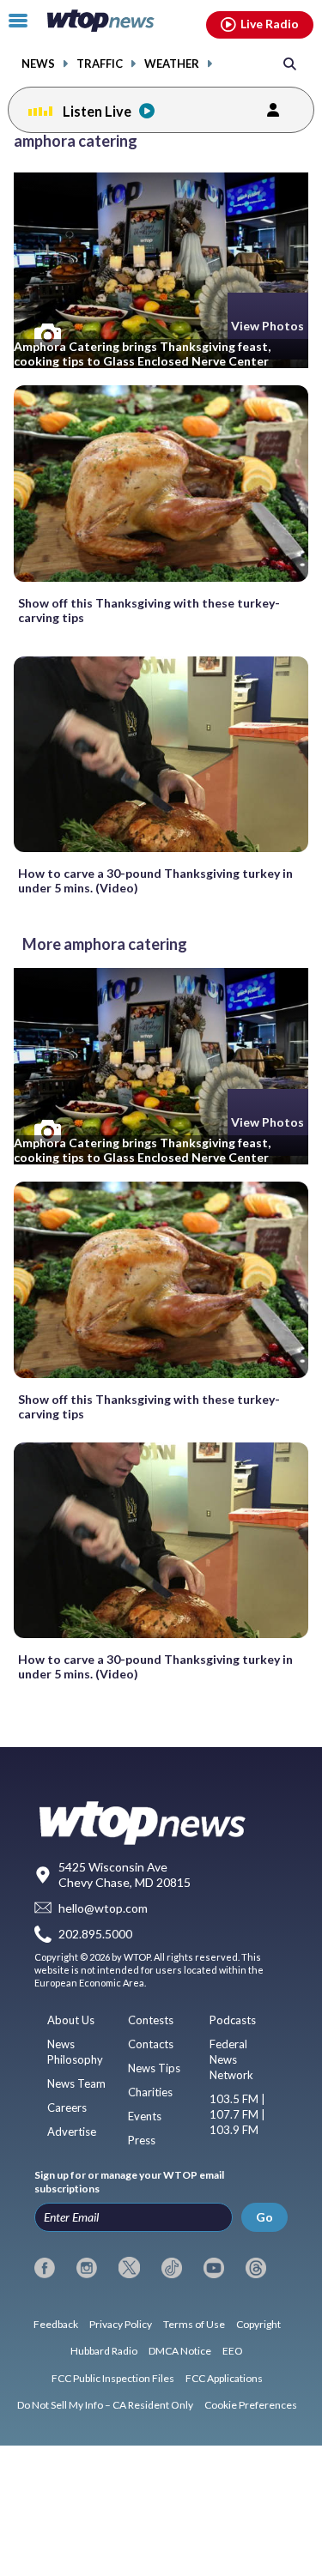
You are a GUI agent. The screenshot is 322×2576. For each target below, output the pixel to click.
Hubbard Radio (104, 2351)
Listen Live (97, 111)
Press (142, 2140)
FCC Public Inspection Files (113, 2378)
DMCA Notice (180, 2351)
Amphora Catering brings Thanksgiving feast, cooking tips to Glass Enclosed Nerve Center (142, 354)
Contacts (151, 2044)
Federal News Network (231, 2059)
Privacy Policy (121, 2324)
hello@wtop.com (103, 1908)
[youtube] (214, 2268)
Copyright (258, 2324)
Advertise (72, 2132)
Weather (172, 64)
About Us (71, 2020)
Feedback (56, 2324)
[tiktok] (172, 2268)
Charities (150, 2092)
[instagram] (87, 2268)
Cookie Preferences (251, 2405)
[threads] (256, 2268)
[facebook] (45, 2268)
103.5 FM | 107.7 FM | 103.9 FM (237, 2114)
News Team (76, 2083)
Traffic (100, 64)
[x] (129, 2268)
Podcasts (233, 2020)
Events (145, 2116)
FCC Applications (224, 2378)
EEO (233, 2351)
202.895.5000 (95, 1934)
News (38, 64)
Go (264, 2217)
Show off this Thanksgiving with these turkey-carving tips (149, 610)
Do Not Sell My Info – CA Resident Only (105, 2405)
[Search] (290, 63)
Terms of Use (194, 2324)
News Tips (154, 2068)
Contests (151, 2020)
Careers (67, 2107)
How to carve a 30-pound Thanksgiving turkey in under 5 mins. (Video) (155, 880)
